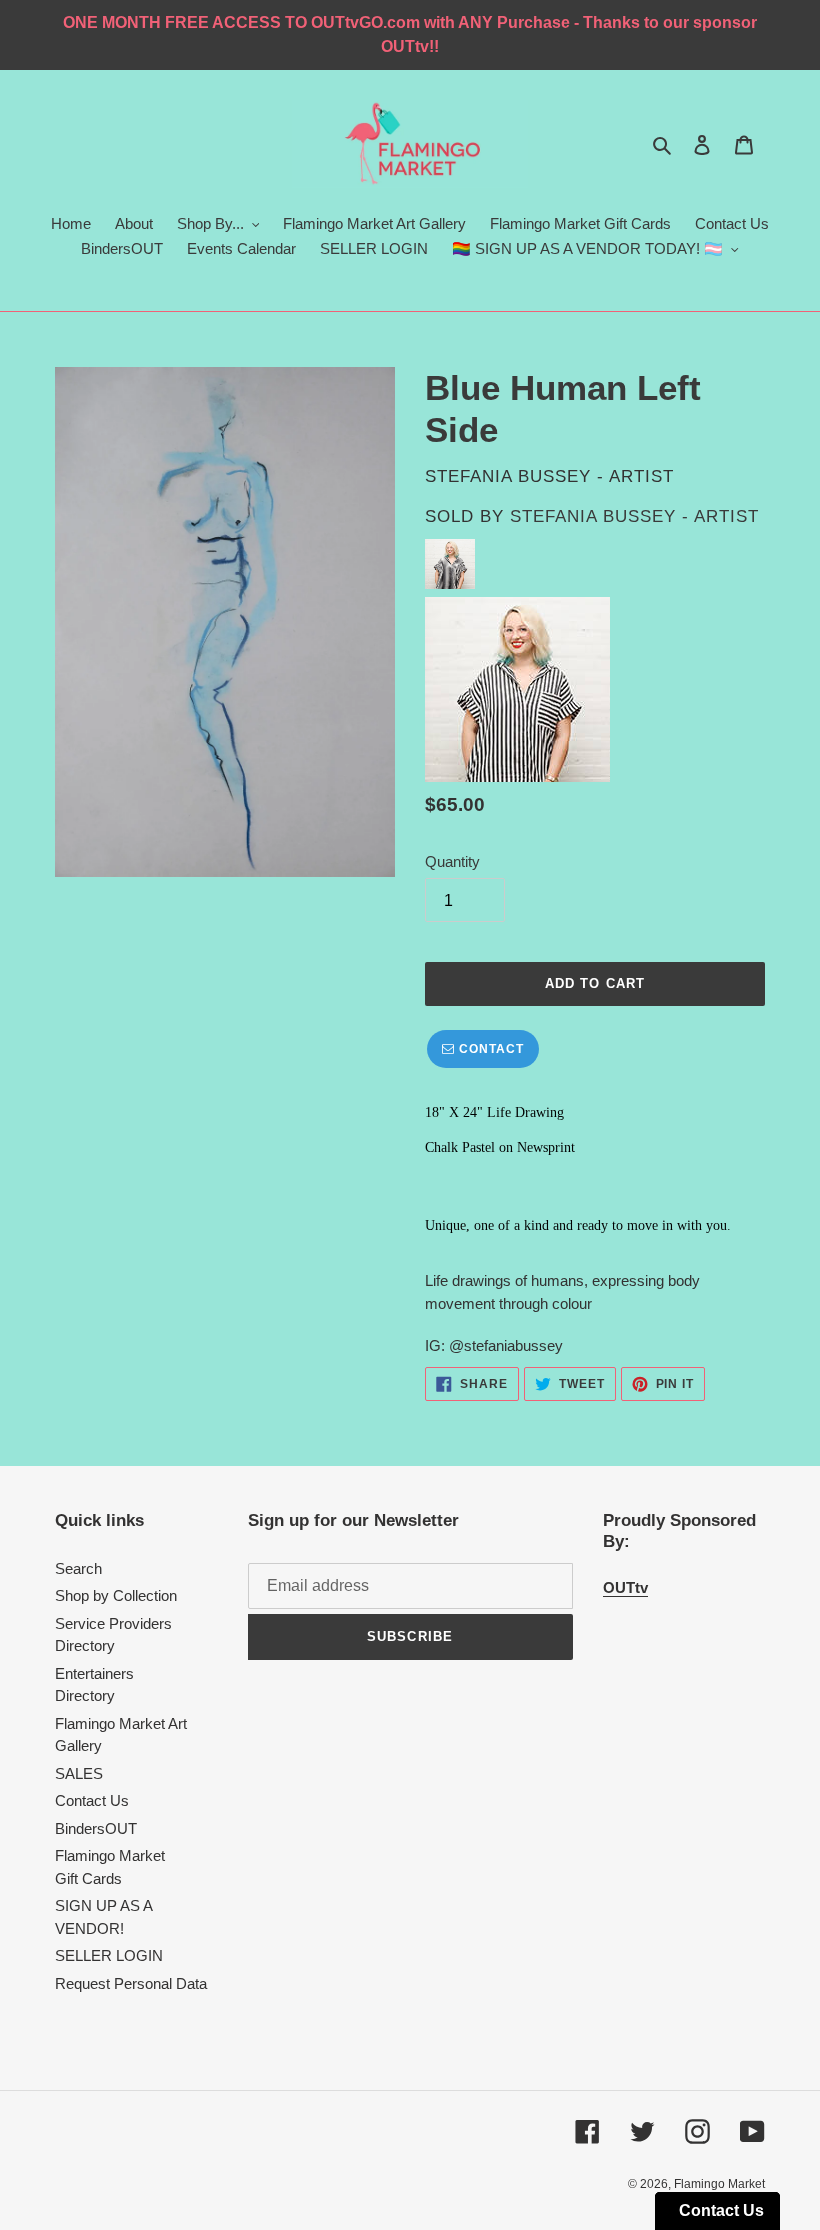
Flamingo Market (719, 2184)
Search (78, 1568)
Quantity (452, 861)
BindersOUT (96, 1828)
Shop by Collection (116, 1595)
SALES (79, 1773)
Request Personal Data (131, 1983)
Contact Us (92, 1800)
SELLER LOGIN (109, 1955)
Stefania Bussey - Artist (634, 516)
